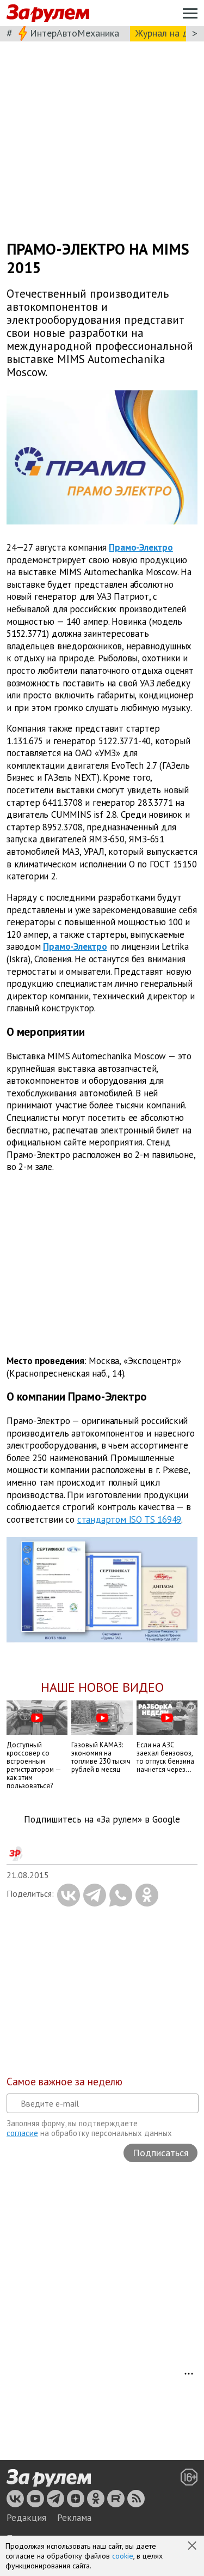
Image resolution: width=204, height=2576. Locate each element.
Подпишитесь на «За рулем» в (102, 1820)
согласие (22, 2133)
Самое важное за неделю (64, 2082)
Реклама (74, 2518)
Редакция (26, 2518)
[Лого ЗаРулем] (48, 13)
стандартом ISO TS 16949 (129, 1519)
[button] (193, 2547)
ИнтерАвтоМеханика (75, 33)
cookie (123, 2556)
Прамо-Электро (141, 547)
